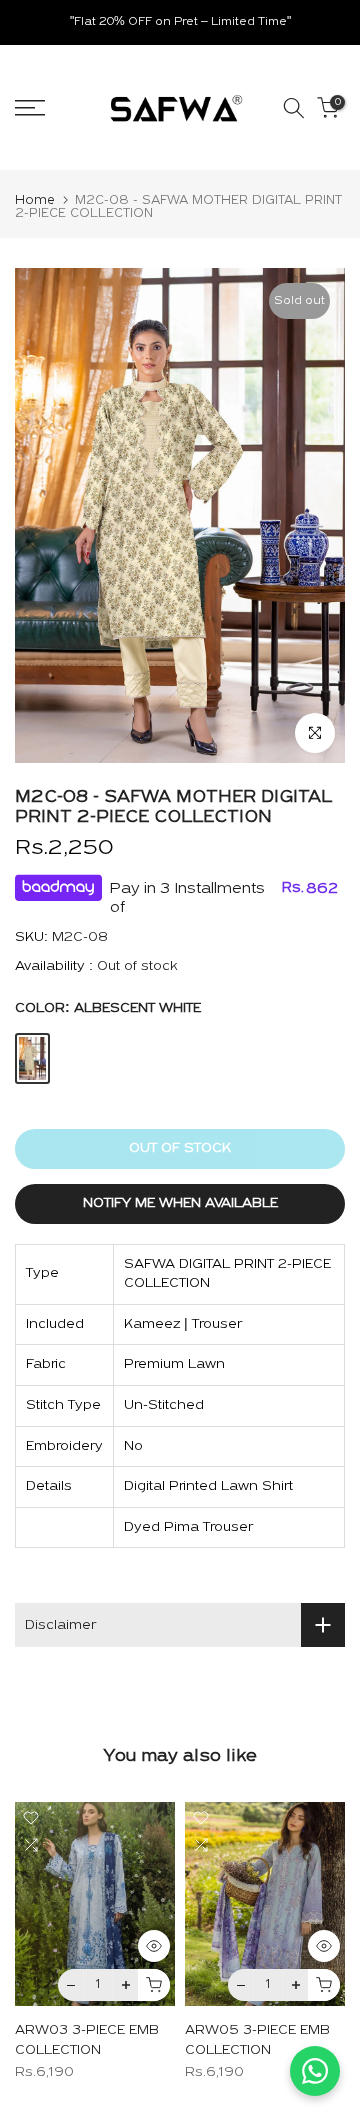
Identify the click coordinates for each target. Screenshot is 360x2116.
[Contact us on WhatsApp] (315, 2071)
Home (35, 200)
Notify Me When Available (180, 1203)
